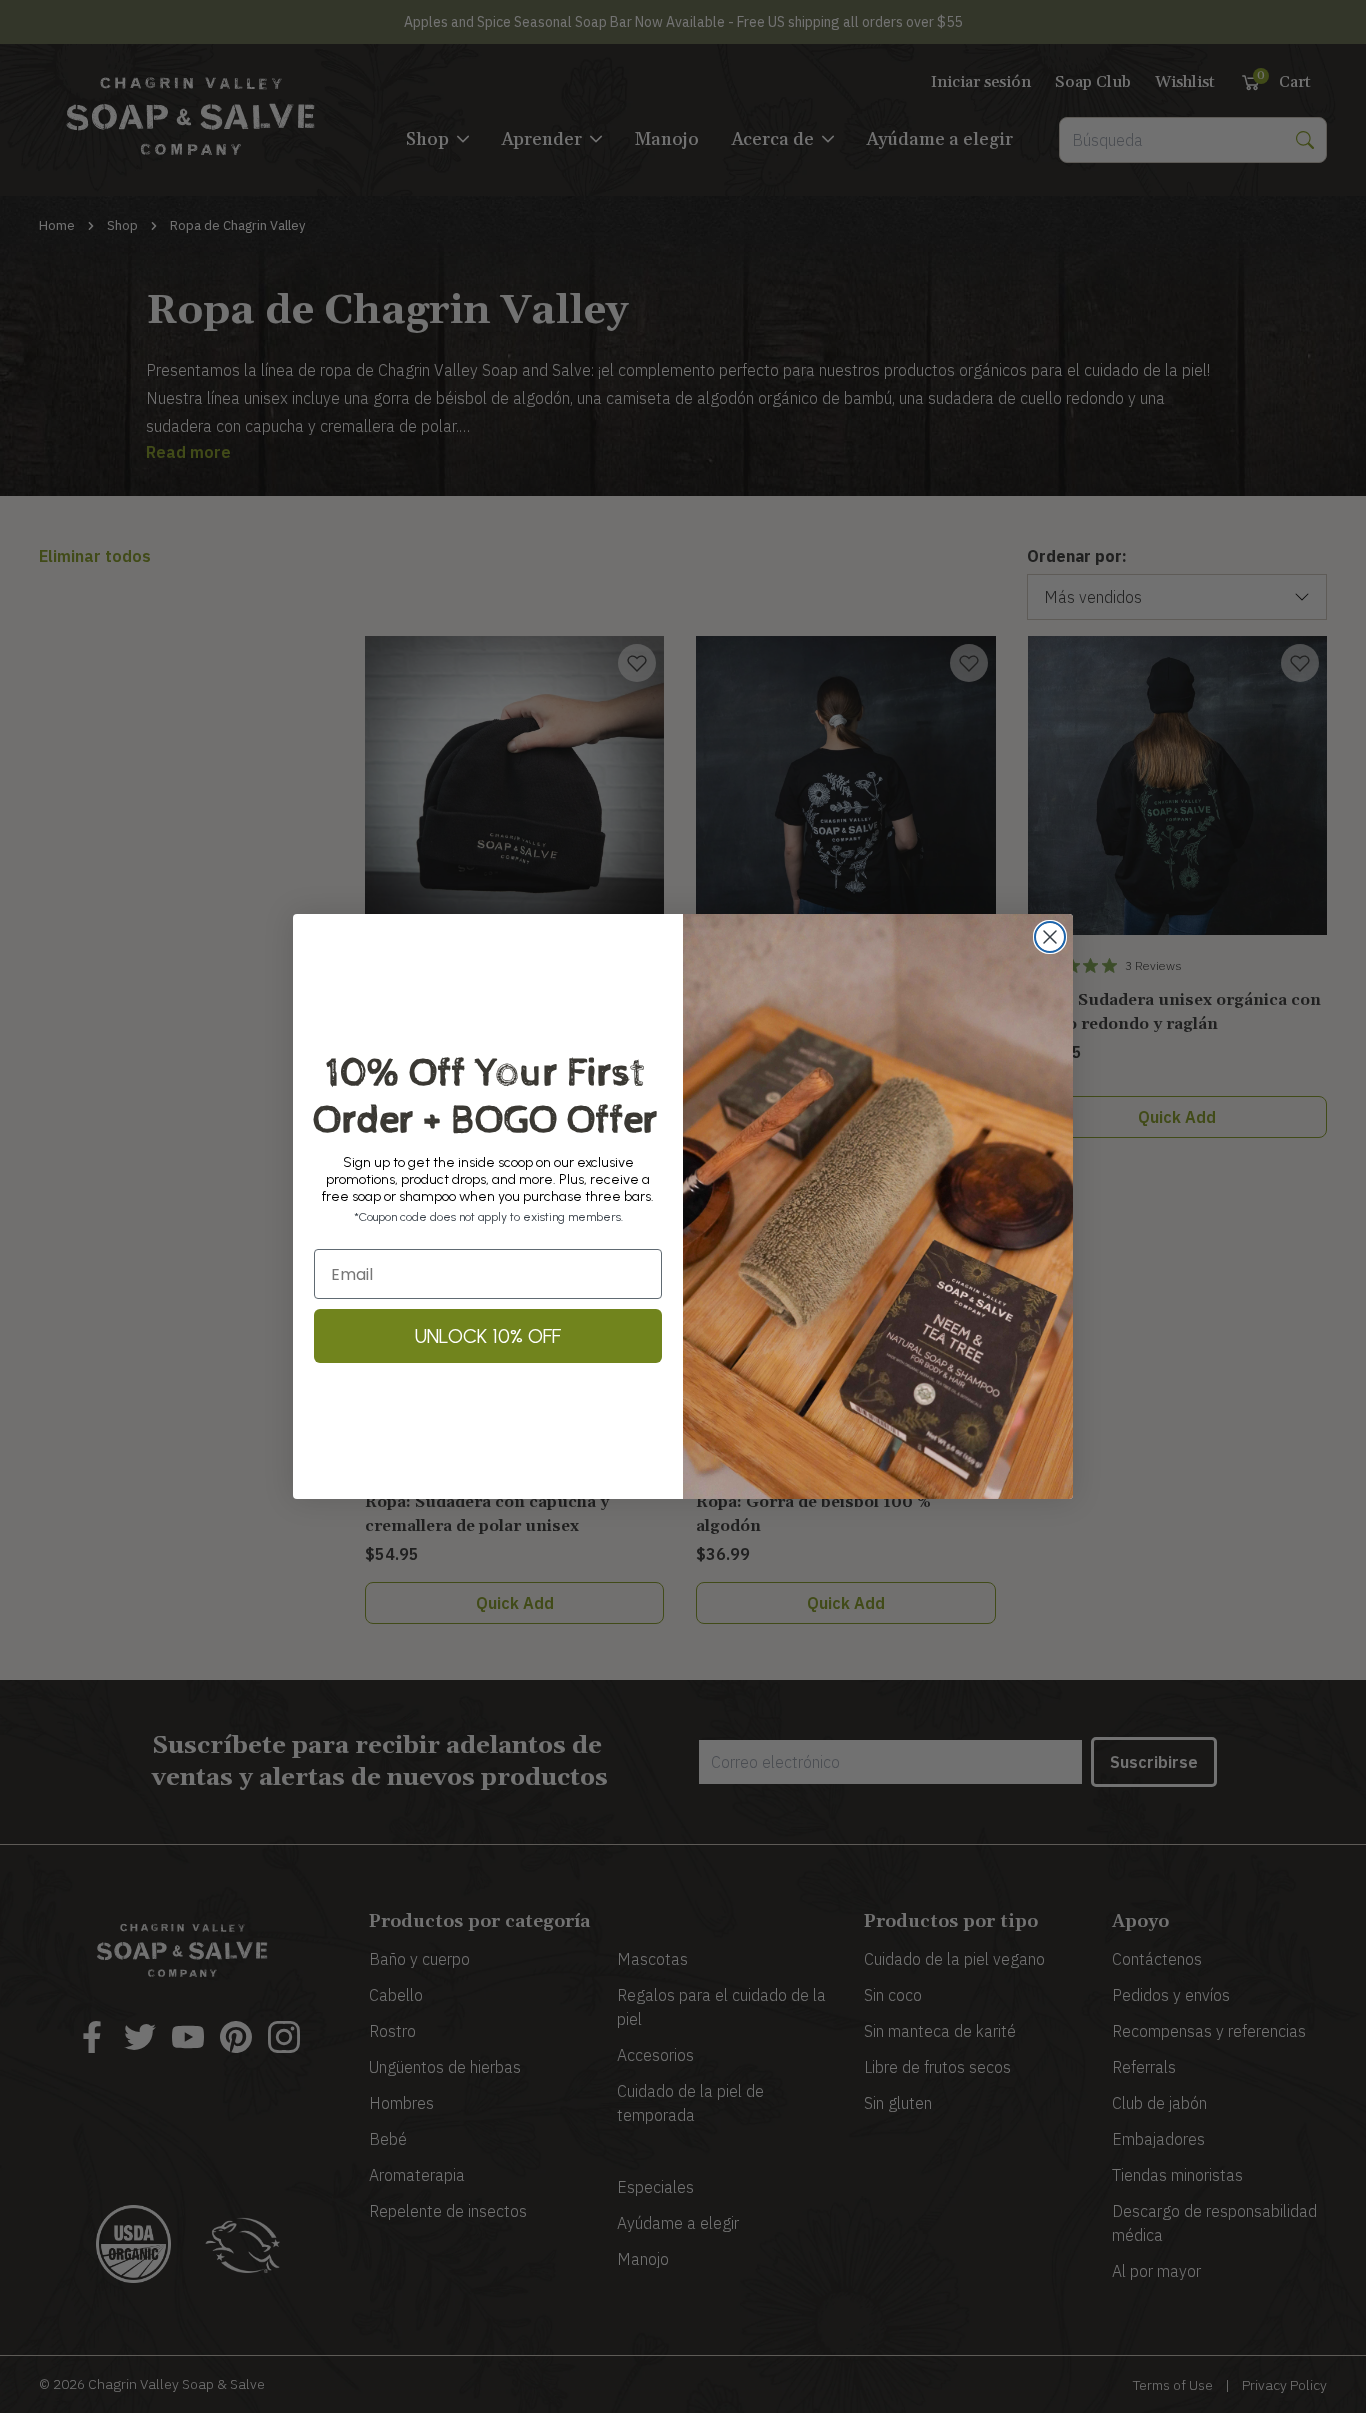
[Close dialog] (1050, 937)
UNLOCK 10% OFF (488, 1336)
